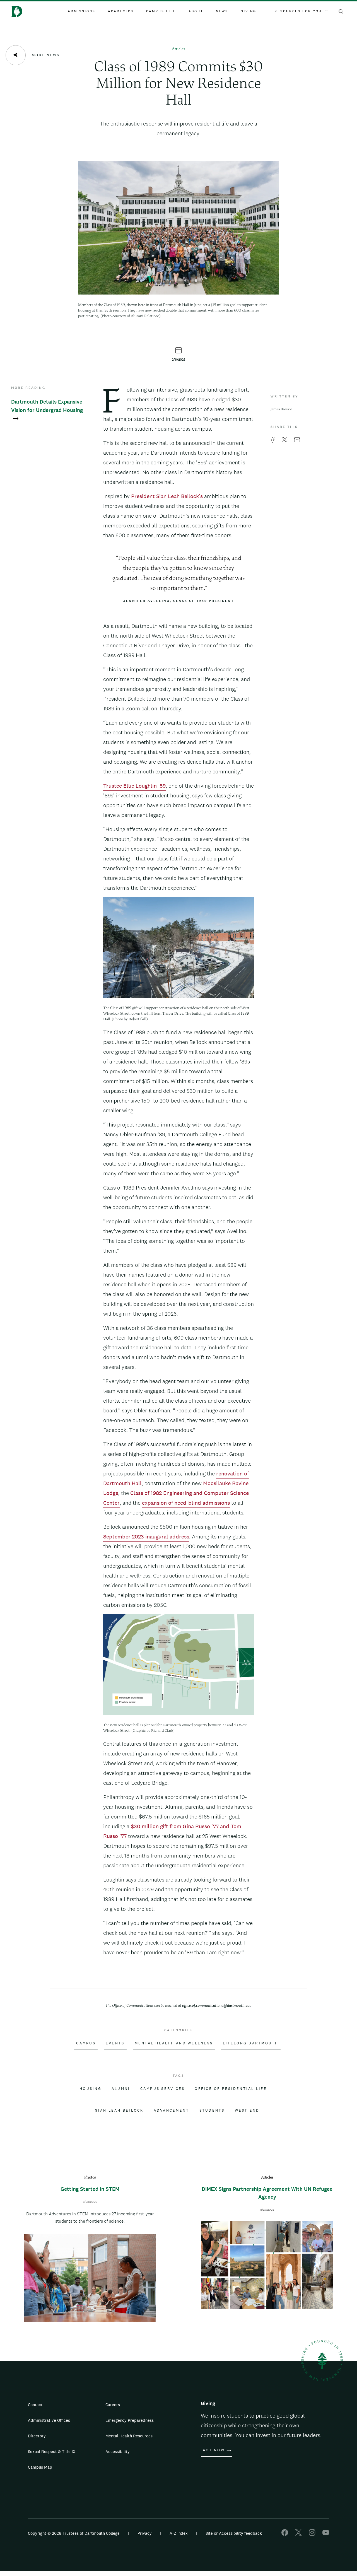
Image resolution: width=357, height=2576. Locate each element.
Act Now (214, 2450)
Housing (91, 2089)
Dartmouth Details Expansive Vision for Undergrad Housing (47, 406)
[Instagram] (312, 2534)
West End (247, 2111)
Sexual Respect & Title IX (52, 2451)
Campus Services (163, 2089)
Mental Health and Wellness (174, 2043)
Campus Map (40, 2467)
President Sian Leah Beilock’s (167, 496)
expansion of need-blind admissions (186, 1503)
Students (212, 2111)
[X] (298, 2534)
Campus (86, 2043)
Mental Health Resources (129, 2436)
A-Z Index (179, 2533)
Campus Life (161, 11)
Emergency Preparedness (130, 2420)
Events (115, 2043)
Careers (113, 2405)
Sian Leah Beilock (119, 2111)
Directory (37, 2436)
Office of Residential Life (231, 2089)
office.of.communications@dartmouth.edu (217, 2006)
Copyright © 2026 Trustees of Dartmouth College (74, 2533)
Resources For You (298, 11)
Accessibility (118, 2451)
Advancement (172, 2111)
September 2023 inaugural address (146, 1537)
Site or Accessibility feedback (234, 2533)
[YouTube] (326, 2534)
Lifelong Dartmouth (251, 2043)
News (222, 11)
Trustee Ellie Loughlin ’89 (134, 786)
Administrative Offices (49, 2420)
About (196, 11)
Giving (249, 11)
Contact (35, 2405)
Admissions (82, 11)
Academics (121, 11)
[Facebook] (285, 2534)
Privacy (145, 2533)
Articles (178, 49)
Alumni (121, 2089)
